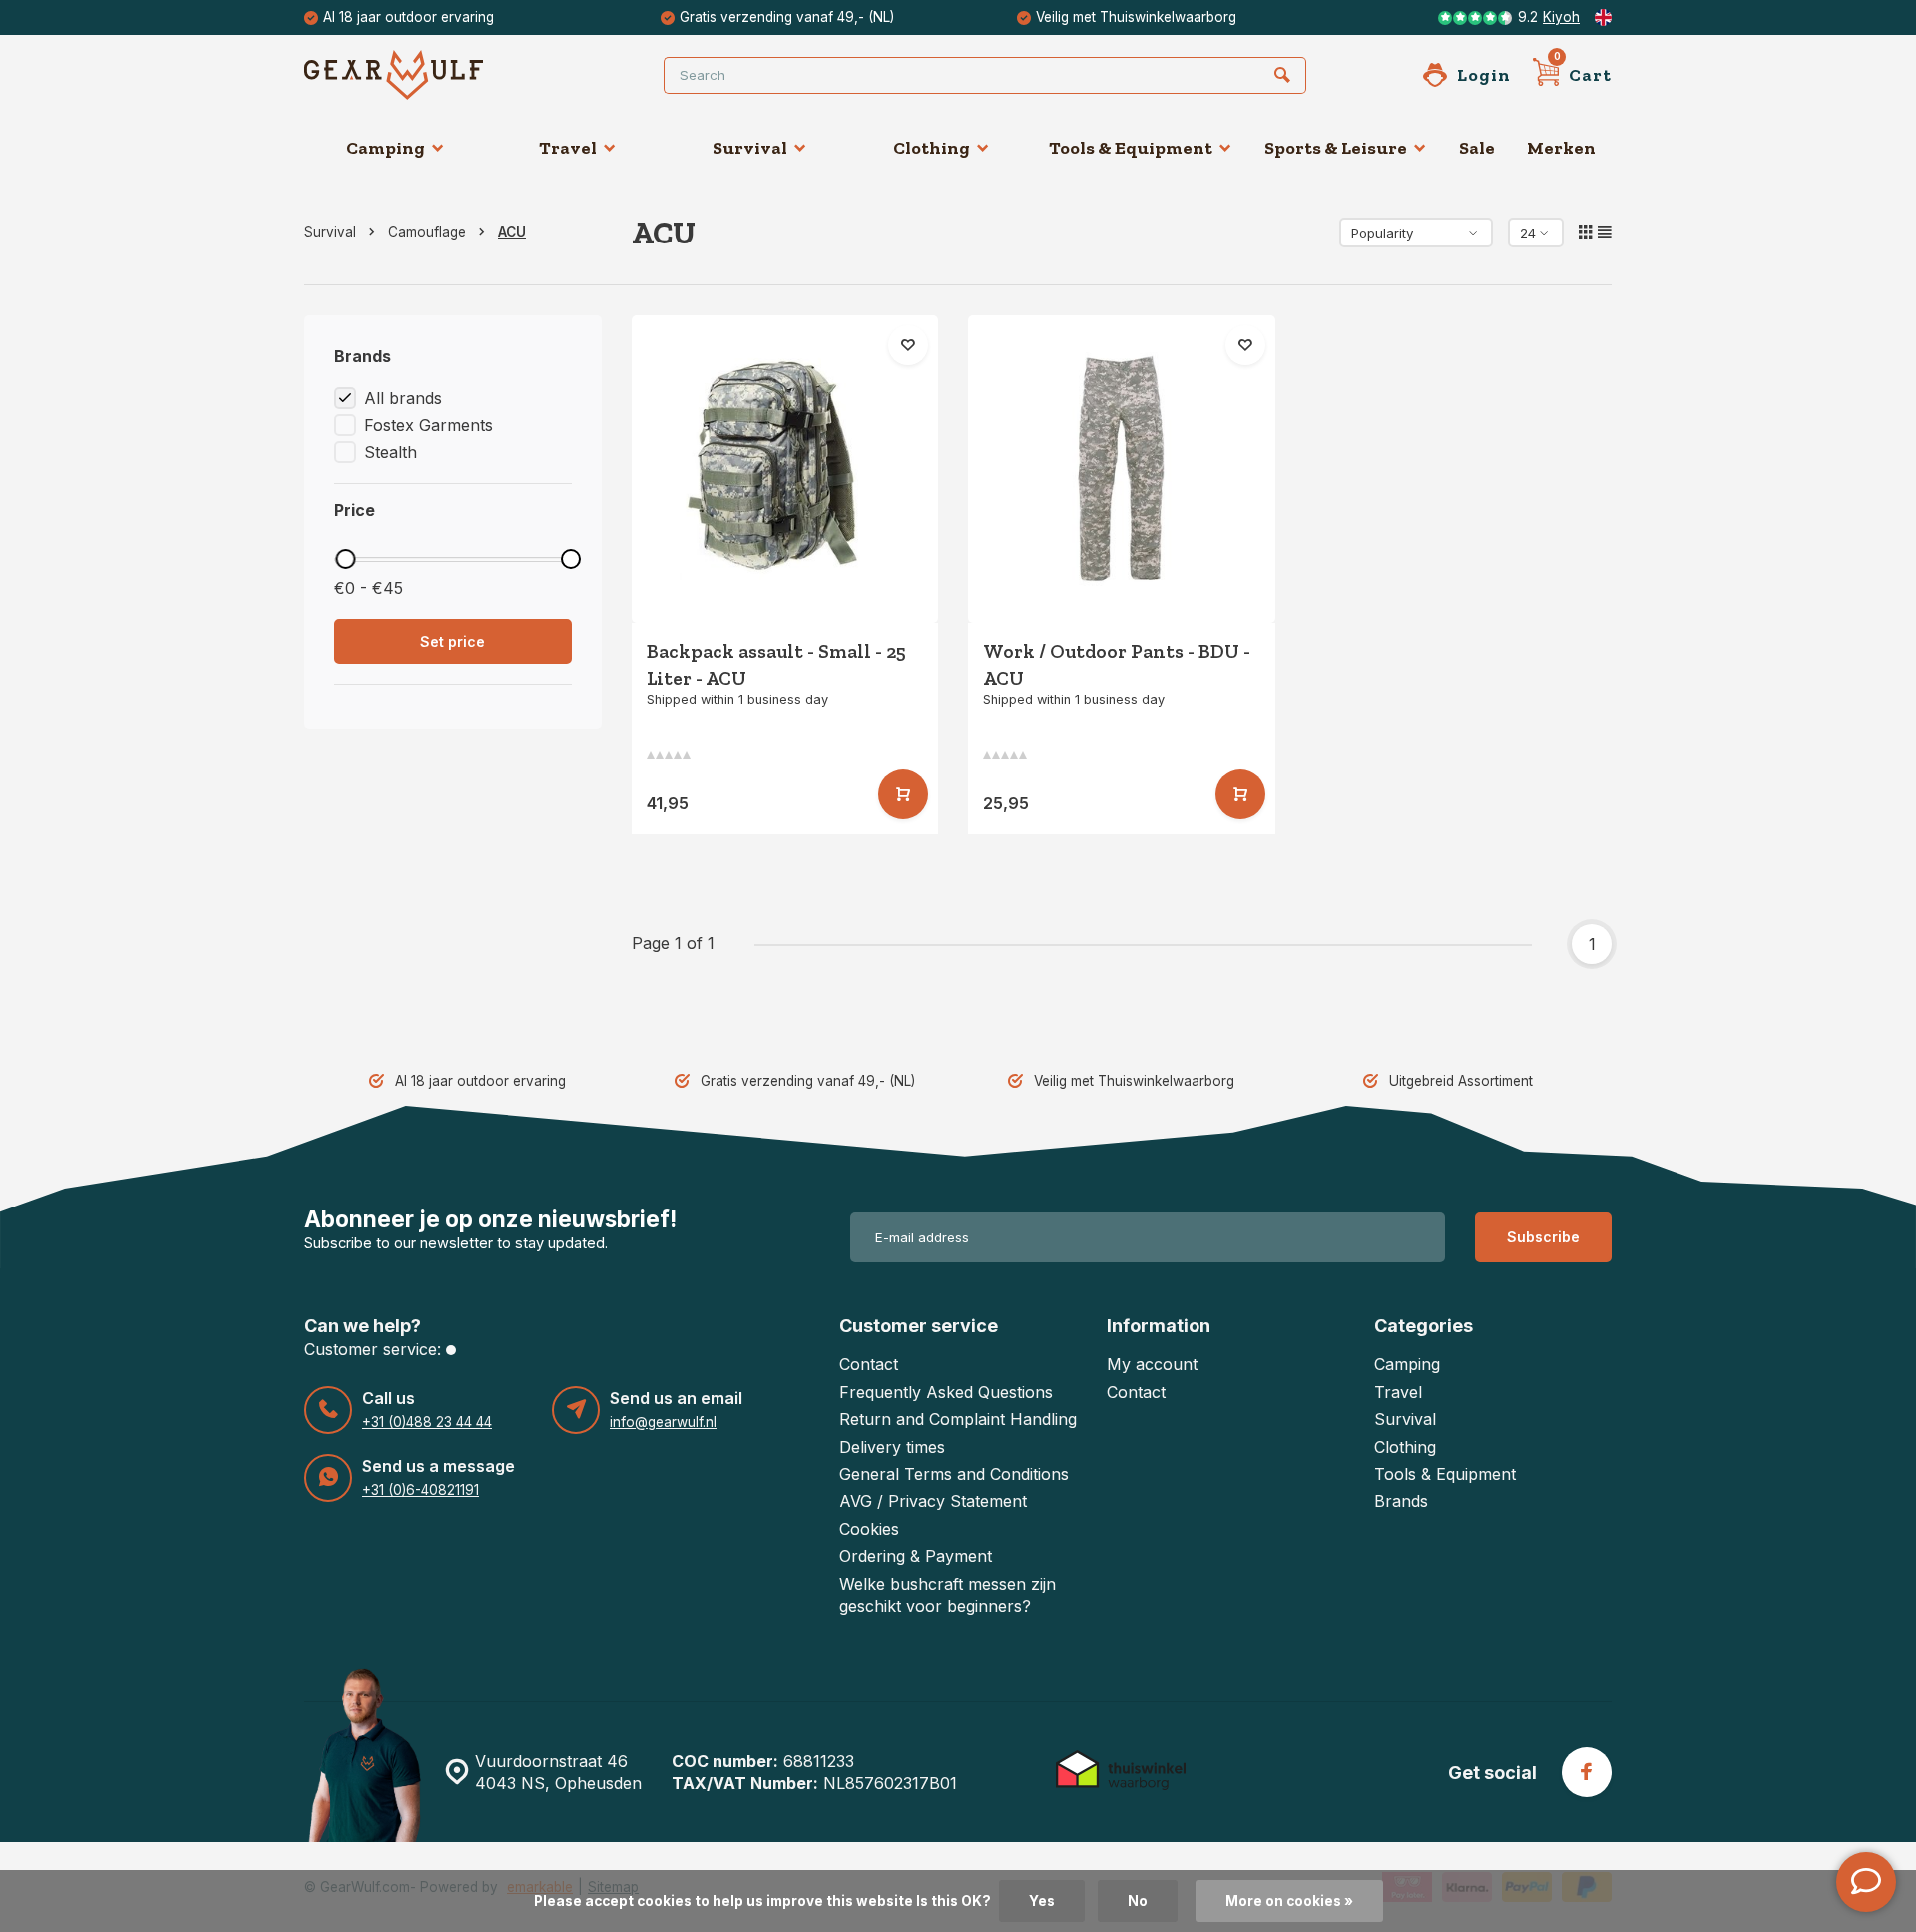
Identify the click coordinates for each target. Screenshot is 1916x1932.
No (1138, 1901)
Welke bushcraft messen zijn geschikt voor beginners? (948, 1595)
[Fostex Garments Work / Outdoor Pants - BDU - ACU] (1122, 469)
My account (1152, 1364)
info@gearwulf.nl (663, 1422)
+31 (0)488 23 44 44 (427, 1422)
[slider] (345, 559)
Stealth (391, 452)
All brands (403, 398)
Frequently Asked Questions (946, 1392)
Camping (386, 148)
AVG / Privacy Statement (933, 1501)
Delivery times (892, 1447)
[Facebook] (1587, 1772)
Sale (1477, 148)
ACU (512, 232)
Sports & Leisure (1336, 148)
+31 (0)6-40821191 (421, 1490)
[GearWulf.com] (424, 75)
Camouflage (427, 232)
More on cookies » (1289, 1901)
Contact (869, 1364)
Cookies (869, 1529)
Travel (568, 148)
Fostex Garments (429, 425)
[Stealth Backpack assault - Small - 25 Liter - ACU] (785, 469)
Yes (1042, 1901)
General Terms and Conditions (954, 1474)
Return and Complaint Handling (958, 1419)
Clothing (932, 148)
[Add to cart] (903, 794)
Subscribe (1543, 1237)
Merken (1561, 148)
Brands (1401, 1501)
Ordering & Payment (916, 1556)
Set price (453, 641)
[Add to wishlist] (908, 345)
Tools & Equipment (1131, 148)
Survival (750, 148)
